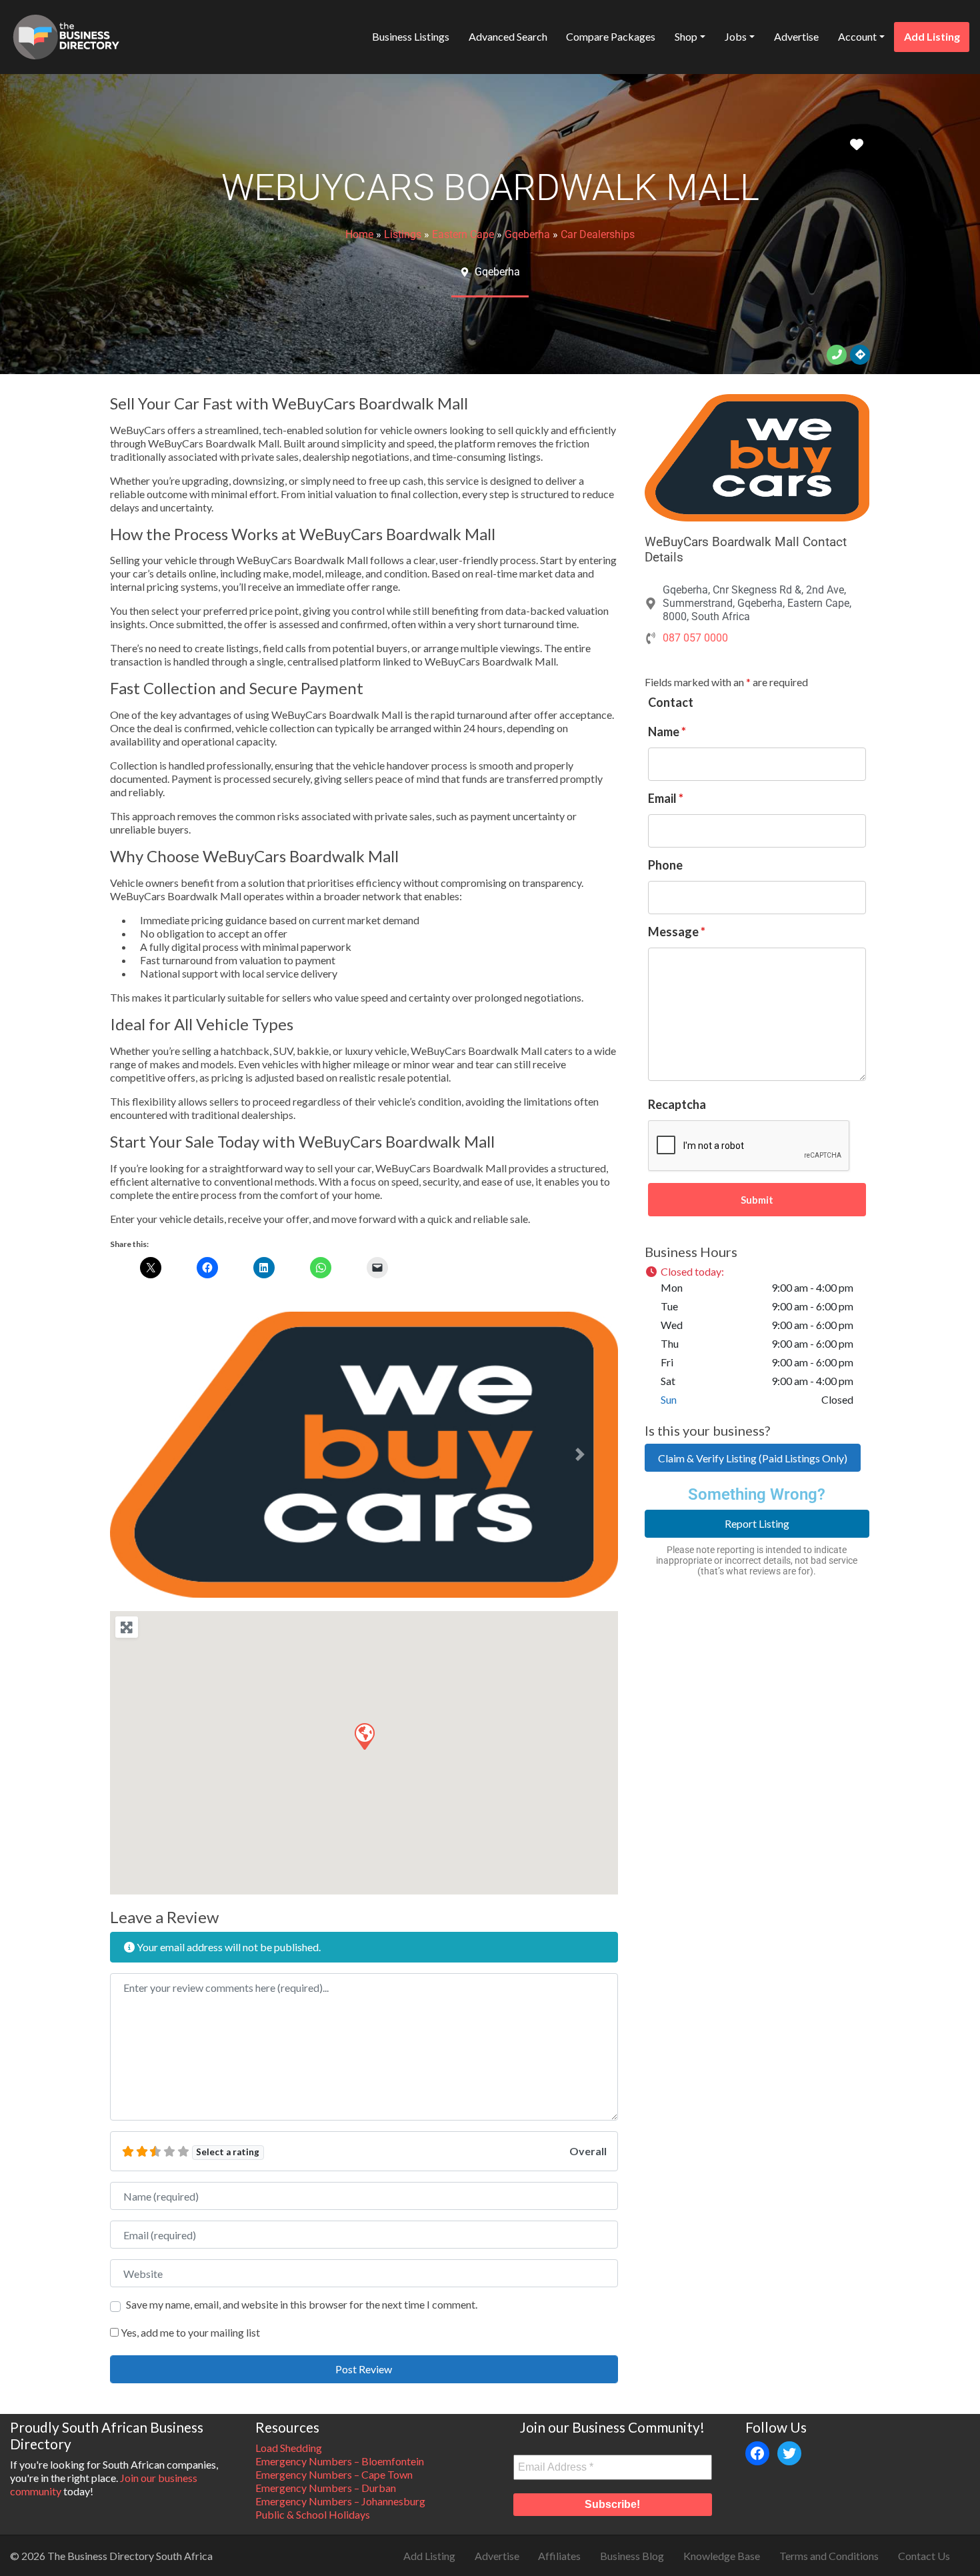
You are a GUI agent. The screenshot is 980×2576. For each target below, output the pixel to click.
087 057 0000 (695, 638)
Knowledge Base (722, 2556)
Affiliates (559, 2556)
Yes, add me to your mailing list (189, 2332)
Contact (671, 702)
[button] (148, 1455)
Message (677, 932)
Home (359, 234)
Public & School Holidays (313, 2514)
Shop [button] (686, 36)
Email (666, 798)
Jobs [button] (736, 36)
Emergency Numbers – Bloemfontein (340, 2461)
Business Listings (411, 36)
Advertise (796, 36)
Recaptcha (677, 1104)
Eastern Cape (463, 234)
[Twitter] (789, 2453)
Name (667, 732)
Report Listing (757, 1523)
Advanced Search (508, 36)
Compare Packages (611, 36)
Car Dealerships (598, 234)
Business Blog (632, 2556)
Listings (403, 234)
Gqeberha (527, 234)
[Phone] (837, 355)
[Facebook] (757, 2453)
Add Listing (932, 36)
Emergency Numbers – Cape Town (334, 2474)
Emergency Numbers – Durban (326, 2488)
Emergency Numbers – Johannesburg (340, 2501)
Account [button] (857, 36)
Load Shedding (289, 2448)
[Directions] (860, 355)
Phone (665, 865)
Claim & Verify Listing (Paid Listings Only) (753, 1458)
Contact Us (924, 2556)
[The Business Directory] (66, 35)
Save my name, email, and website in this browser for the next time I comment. (302, 2304)
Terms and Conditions (829, 2556)
